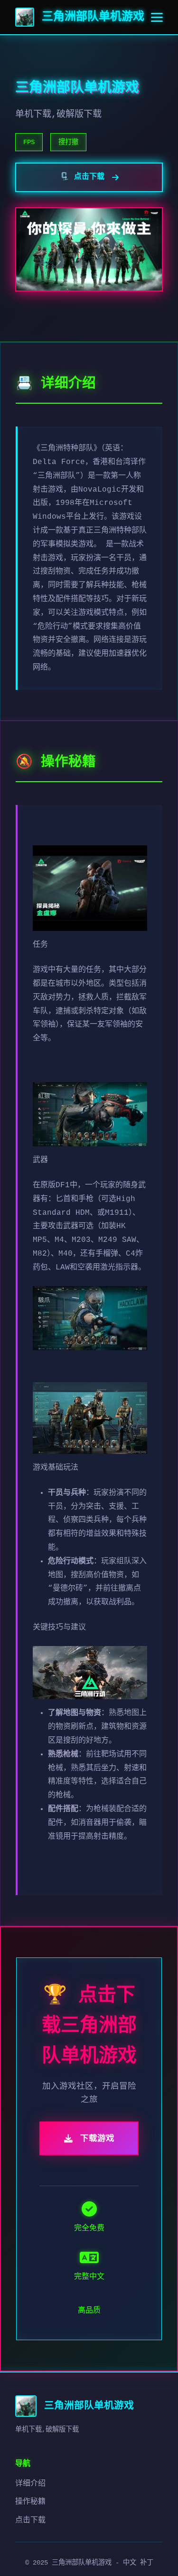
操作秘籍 (30, 2502)
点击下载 (30, 2520)
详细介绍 (30, 2484)
